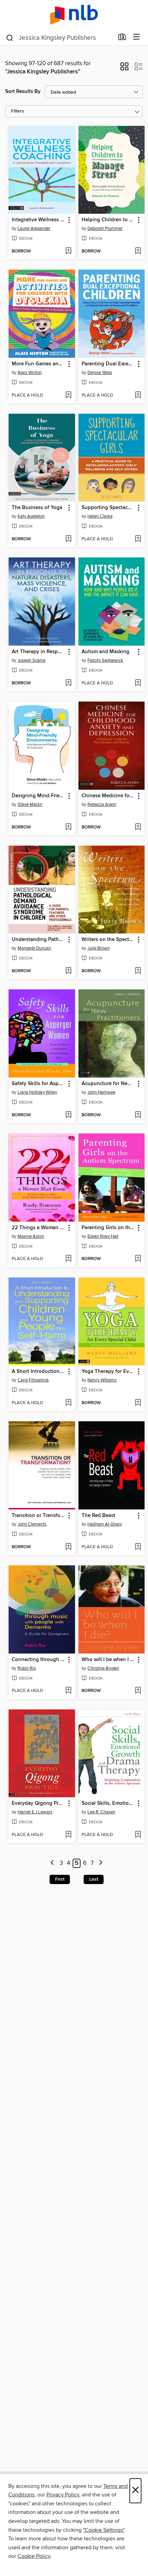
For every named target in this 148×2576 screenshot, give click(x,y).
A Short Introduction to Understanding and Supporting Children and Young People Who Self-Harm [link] (39, 1372)
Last (94, 1879)
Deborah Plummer (105, 228)
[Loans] (122, 38)
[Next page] (101, 1863)
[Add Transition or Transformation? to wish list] (68, 1547)
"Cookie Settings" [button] (104, 2530)
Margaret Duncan (34, 948)
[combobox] (60, 38)
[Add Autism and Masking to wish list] (138, 683)
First (60, 1879)
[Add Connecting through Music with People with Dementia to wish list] (68, 1691)
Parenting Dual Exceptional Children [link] (108, 364)
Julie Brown (99, 948)
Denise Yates (100, 373)
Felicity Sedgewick (105, 660)
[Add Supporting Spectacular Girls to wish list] (138, 539)
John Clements (32, 1524)
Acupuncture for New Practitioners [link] (108, 1084)
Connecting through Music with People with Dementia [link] (39, 1660)
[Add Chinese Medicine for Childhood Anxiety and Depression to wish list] (138, 827)
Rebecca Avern (102, 804)
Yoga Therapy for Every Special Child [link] (108, 1372)
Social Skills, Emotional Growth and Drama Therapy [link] (108, 1803)
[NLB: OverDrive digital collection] (74, 15)
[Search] (10, 37)
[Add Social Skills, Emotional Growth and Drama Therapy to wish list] (138, 1835)
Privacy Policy (63, 2495)
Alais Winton (30, 373)
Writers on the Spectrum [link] (108, 940)
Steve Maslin (30, 804)
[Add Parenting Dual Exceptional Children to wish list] (138, 396)
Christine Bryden (103, 1668)
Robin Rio (27, 1668)
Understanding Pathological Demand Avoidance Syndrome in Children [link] (39, 940)
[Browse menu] (136, 37)
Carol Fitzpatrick (33, 1380)
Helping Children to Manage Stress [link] (108, 220)
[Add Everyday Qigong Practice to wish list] (68, 1835)
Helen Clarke (100, 516)
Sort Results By (23, 91)
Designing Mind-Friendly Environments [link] (39, 796)
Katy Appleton (31, 516)
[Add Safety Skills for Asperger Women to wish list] (68, 1115)
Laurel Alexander (34, 228)
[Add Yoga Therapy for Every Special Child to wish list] (138, 1403)
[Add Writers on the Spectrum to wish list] (138, 971)
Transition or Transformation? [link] (39, 1516)
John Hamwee (101, 1092)
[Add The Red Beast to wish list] (138, 1547)
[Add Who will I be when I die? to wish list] (138, 1691)
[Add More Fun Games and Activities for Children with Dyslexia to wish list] (68, 396)
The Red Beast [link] (98, 1516)
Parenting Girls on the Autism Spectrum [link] (108, 1228)
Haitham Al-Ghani (105, 1524)
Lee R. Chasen (101, 1812)
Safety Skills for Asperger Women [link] (39, 1084)
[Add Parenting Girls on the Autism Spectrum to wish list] (138, 1259)
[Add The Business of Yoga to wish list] (68, 539)
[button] (124, 69)
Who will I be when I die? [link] (108, 1660)
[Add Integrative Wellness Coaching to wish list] (68, 251)
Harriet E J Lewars (35, 1812)
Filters (18, 111)
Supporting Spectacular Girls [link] (108, 508)
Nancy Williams (102, 1380)
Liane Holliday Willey (37, 1092)
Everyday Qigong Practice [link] (39, 1803)
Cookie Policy (34, 2556)
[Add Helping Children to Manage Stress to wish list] (138, 251)
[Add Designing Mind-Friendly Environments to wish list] (68, 827)
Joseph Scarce (31, 660)
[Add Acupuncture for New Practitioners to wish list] (138, 1115)
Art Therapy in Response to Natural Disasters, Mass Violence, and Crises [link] (39, 652)
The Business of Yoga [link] (37, 508)
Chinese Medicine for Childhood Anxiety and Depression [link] (108, 796)
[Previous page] (52, 1863)
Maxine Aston (31, 1236)
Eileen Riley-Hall (103, 1236)
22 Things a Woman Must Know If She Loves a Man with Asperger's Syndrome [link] (39, 1228)
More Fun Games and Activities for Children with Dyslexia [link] (39, 364)
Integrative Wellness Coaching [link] (39, 220)
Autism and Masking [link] (105, 652)
